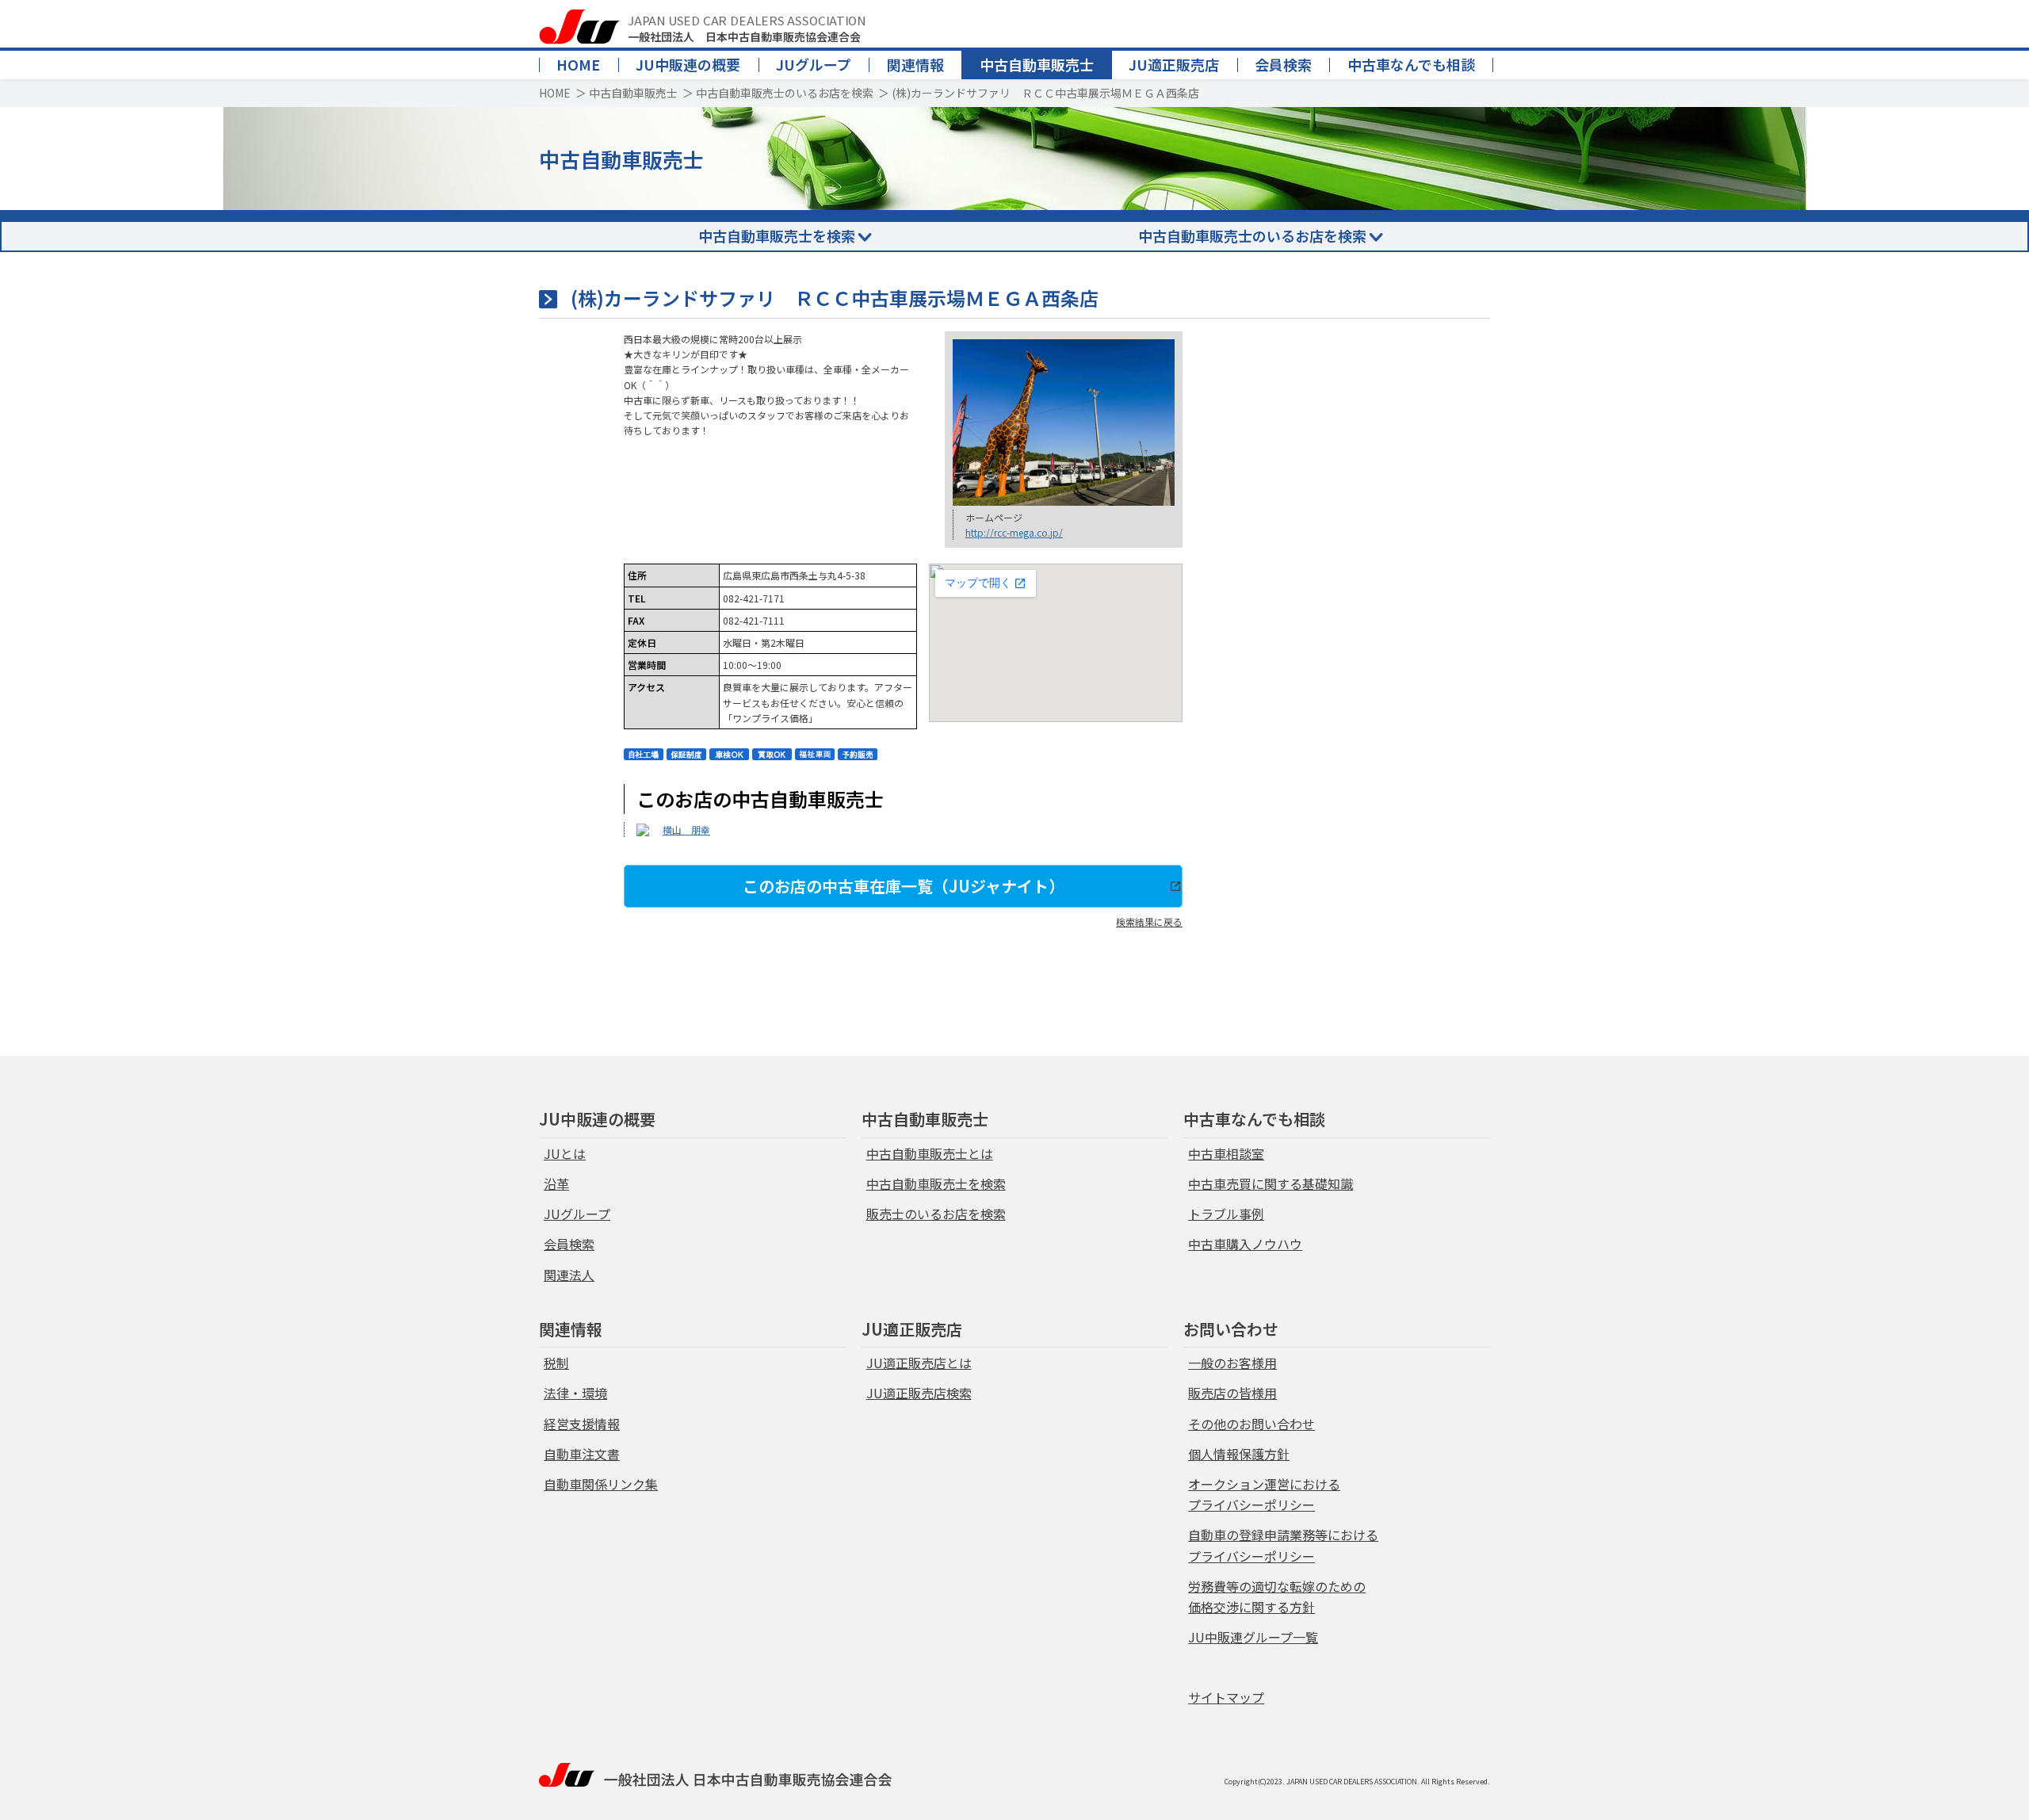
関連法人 (569, 1275)
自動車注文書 (582, 1454)
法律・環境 (575, 1393)
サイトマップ (1226, 1697)
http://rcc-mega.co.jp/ (1014, 532)
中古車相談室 (1226, 1153)
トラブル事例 (1226, 1214)
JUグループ (814, 64)
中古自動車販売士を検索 (777, 235)
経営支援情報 (582, 1424)
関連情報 (915, 64)
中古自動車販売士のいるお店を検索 (785, 93)
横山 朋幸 (686, 830)
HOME (578, 64)
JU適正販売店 (1174, 64)
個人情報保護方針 (1239, 1454)
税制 (556, 1363)
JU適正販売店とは (919, 1363)
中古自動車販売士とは (930, 1153)
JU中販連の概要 (688, 64)
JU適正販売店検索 (919, 1393)
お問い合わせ (1231, 1329)
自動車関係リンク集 (601, 1484)
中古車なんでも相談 (1411, 64)
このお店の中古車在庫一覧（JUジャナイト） (904, 886)
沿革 (556, 1183)
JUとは (565, 1153)
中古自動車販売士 (1037, 64)
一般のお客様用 (1232, 1363)
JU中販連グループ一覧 (1253, 1637)
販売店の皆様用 (1232, 1393)
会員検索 (1283, 64)
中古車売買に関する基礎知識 (1271, 1183)
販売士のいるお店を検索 (936, 1214)
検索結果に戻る (1149, 921)
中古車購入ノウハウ (1245, 1244)
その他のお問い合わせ (1251, 1424)
